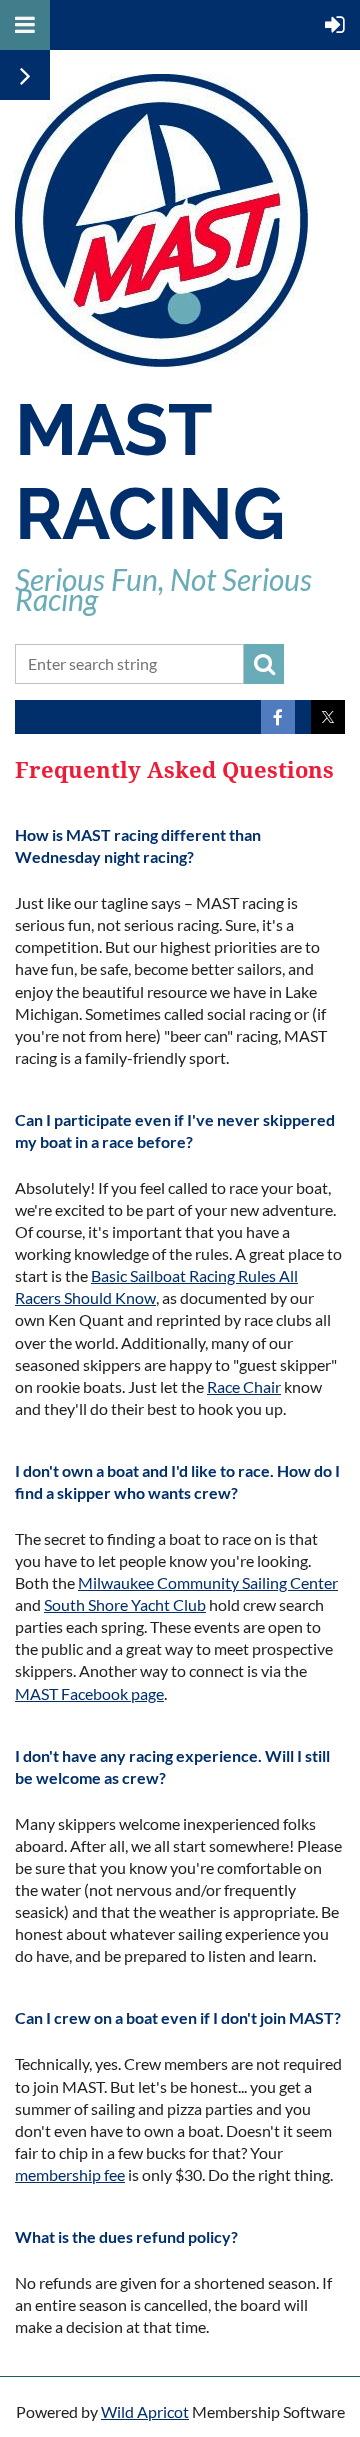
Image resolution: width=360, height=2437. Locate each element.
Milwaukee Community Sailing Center (208, 1582)
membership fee (70, 2174)
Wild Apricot (145, 2411)
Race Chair (244, 1386)
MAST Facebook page (89, 1693)
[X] (328, 717)
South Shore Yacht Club (125, 1604)
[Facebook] (278, 717)
